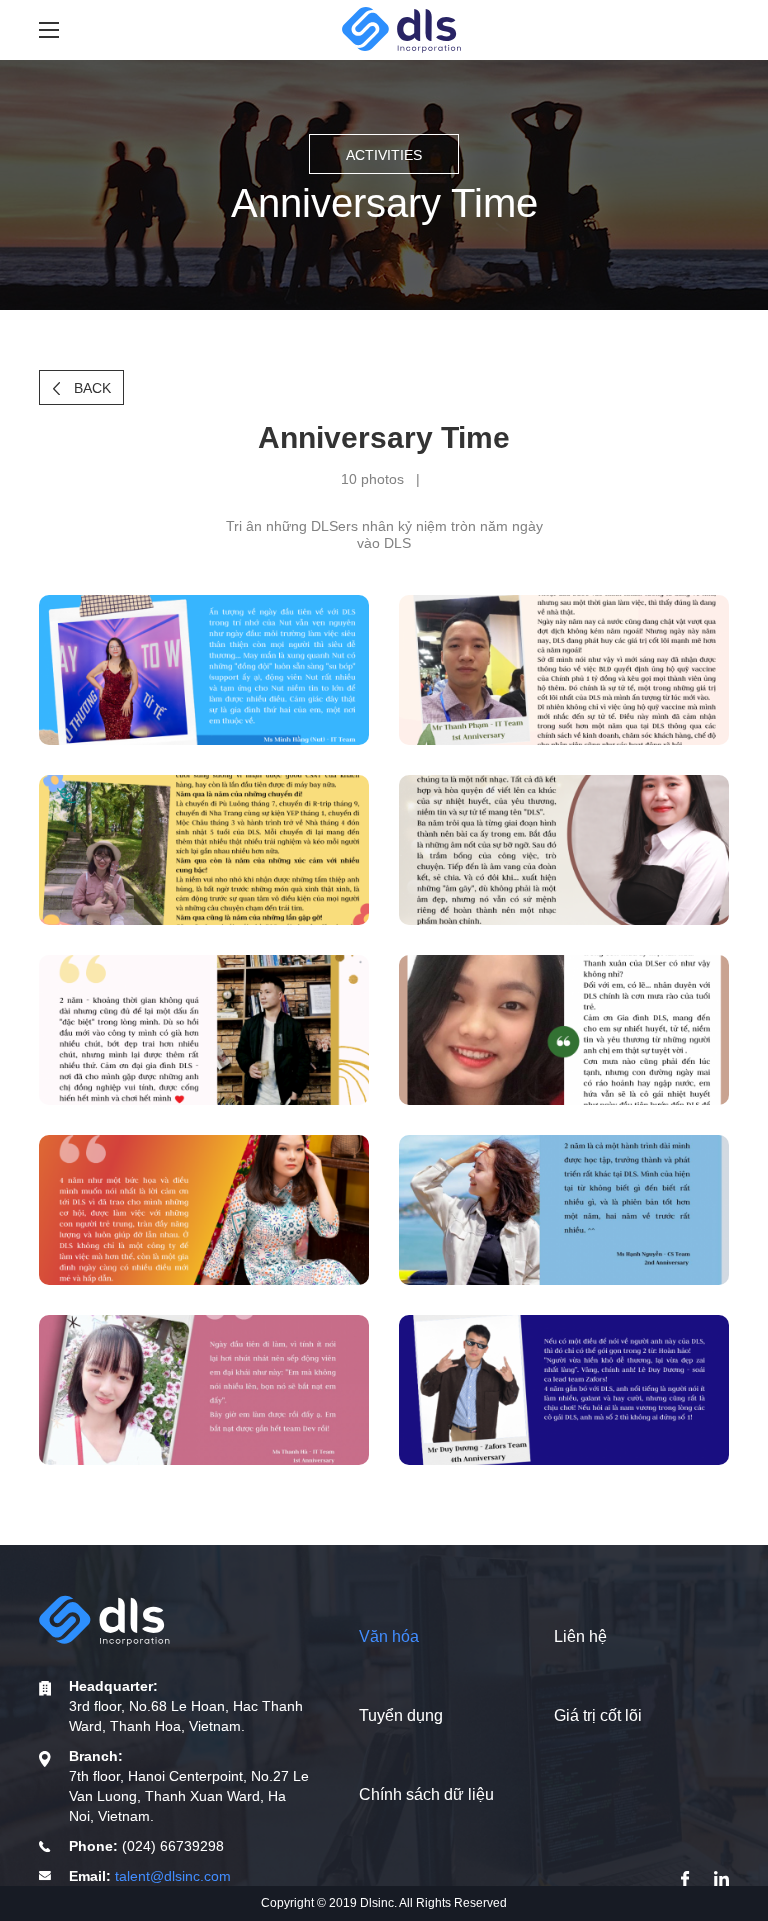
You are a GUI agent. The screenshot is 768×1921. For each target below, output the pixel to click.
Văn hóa (389, 1636)
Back (90, 388)
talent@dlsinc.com (173, 1876)
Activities (384, 155)
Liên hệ (580, 1636)
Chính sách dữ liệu (426, 1794)
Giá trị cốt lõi (598, 1715)
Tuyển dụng (401, 1715)
